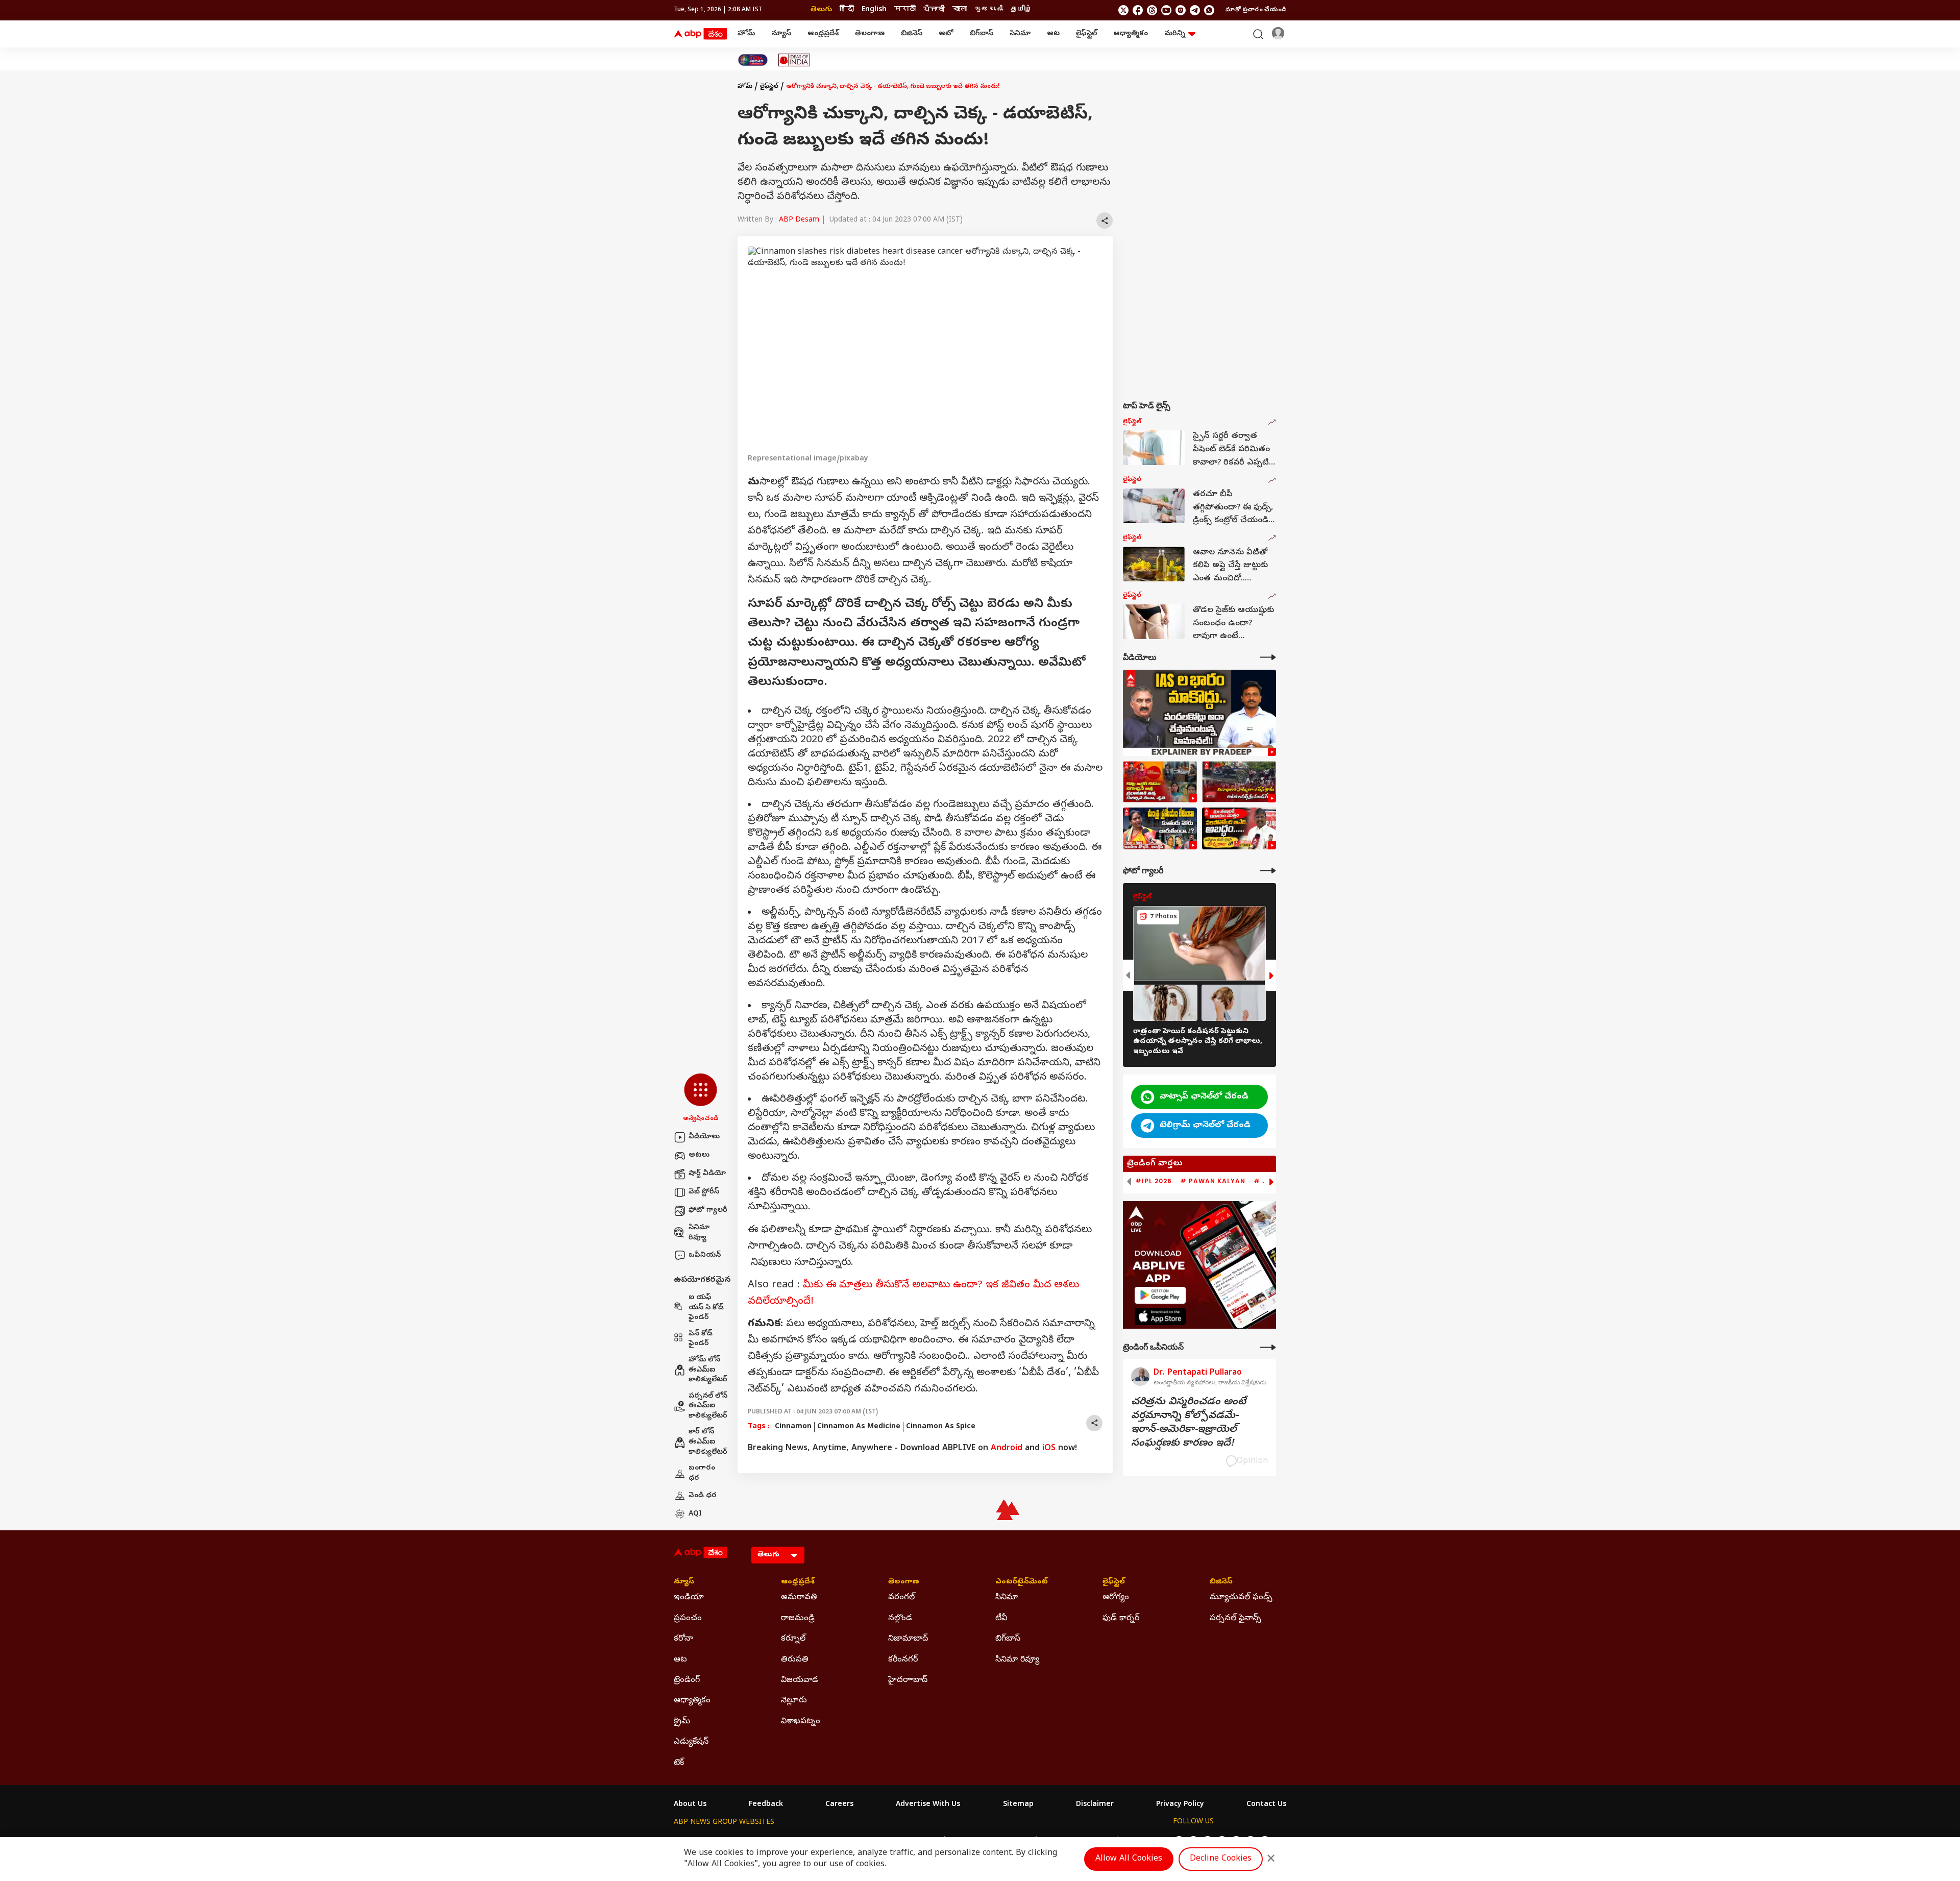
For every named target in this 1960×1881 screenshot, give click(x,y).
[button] (701, 1098)
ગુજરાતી (989, 10)
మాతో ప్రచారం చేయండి (1256, 10)
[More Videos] (1268, 657)
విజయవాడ (800, 1680)
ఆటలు (699, 1155)
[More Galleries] (1268, 871)
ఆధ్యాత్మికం (1131, 34)
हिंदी (847, 10)
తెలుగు (821, 10)
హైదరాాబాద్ (908, 1680)
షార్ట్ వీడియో (707, 1174)
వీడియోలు (704, 1137)
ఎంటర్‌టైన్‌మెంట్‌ (1022, 1582)
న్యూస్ (781, 34)
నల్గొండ (900, 1619)
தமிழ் (1021, 10)
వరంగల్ (901, 1598)
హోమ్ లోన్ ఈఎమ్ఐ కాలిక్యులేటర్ (708, 1370)
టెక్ (679, 1763)
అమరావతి (799, 1598)
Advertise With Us (928, 1805)
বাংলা (960, 10)
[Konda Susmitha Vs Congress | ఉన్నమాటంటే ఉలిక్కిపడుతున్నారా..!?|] (1160, 828)
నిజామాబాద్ (908, 1639)
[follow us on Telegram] (1195, 10)
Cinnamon (793, 1427)
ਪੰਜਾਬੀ (934, 10)
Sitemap (1018, 1805)
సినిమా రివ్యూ (699, 1233)
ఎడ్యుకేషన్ (691, 1742)
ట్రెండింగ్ (687, 1680)
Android (1007, 1449)
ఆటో (946, 34)
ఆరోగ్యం (1116, 1598)
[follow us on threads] (1152, 10)
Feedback (766, 1805)
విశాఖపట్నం (801, 1722)
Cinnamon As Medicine (859, 1427)
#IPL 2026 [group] (1154, 1181)
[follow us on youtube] (1166, 10)
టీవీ (1001, 1619)
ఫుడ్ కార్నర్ (1121, 1619)
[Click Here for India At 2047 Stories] (753, 60)
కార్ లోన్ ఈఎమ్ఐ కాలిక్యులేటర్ (708, 1442)
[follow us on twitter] (1123, 10)
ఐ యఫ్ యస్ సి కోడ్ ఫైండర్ (706, 1308)
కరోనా (683, 1639)
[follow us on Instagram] (1181, 10)
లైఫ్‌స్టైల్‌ (1086, 34)
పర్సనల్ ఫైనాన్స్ (1235, 1619)
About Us (690, 1805)
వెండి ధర (703, 1496)
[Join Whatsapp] (1209, 10)
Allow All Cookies (1129, 1859)
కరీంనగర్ (903, 1660)
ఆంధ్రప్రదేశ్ (823, 34)
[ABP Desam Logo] (700, 34)
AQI (695, 1514)
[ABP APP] (1160, 1295)
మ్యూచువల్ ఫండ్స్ (1241, 1598)
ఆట (1053, 34)
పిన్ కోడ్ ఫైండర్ (701, 1339)
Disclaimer (1095, 1805)
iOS (1049, 1449)
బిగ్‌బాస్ (982, 34)
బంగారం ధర (702, 1473)
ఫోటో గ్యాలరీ (708, 1211)
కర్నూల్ (793, 1639)
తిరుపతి (795, 1660)
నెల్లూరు (794, 1701)
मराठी (905, 10)
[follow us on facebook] (1138, 10)
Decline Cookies (1221, 1859)
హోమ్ (746, 34)
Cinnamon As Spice (941, 1427)
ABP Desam (799, 220)
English (874, 10)
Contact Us (1266, 1805)
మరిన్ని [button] (1175, 34)
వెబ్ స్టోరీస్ (704, 1192)
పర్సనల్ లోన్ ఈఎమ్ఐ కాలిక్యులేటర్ (708, 1406)
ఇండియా (689, 1598)
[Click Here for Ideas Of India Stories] (794, 60)
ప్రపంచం (688, 1619)
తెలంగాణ (870, 34)
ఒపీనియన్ (705, 1255)
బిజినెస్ (912, 34)
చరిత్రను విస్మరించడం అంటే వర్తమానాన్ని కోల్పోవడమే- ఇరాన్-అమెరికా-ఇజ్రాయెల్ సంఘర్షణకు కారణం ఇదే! (1189, 1423)
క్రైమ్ (682, 1722)
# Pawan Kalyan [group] (1213, 1181)
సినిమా (1020, 34)
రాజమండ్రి (798, 1619)
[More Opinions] (1268, 1347)
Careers (839, 1805)
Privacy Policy (1180, 1805)
